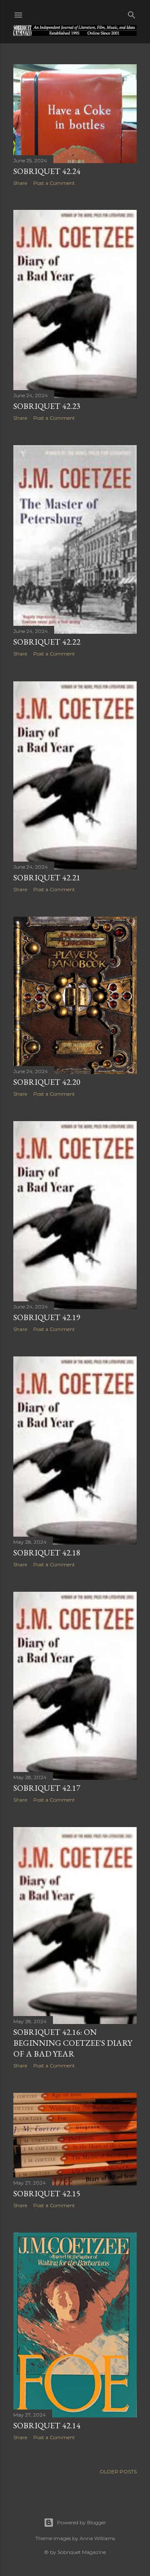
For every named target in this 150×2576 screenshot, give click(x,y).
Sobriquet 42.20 (47, 1082)
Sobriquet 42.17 (47, 1788)
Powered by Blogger (82, 2522)
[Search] (132, 13)
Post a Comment (54, 183)
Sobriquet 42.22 (47, 642)
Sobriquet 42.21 (47, 877)
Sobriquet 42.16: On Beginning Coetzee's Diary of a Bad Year (73, 2043)
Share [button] (20, 183)
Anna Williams (97, 2538)
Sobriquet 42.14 (47, 2425)
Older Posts (118, 2471)
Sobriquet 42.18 (47, 1553)
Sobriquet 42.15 (47, 2193)
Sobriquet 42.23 (47, 406)
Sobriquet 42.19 (47, 1317)
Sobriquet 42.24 (47, 171)
